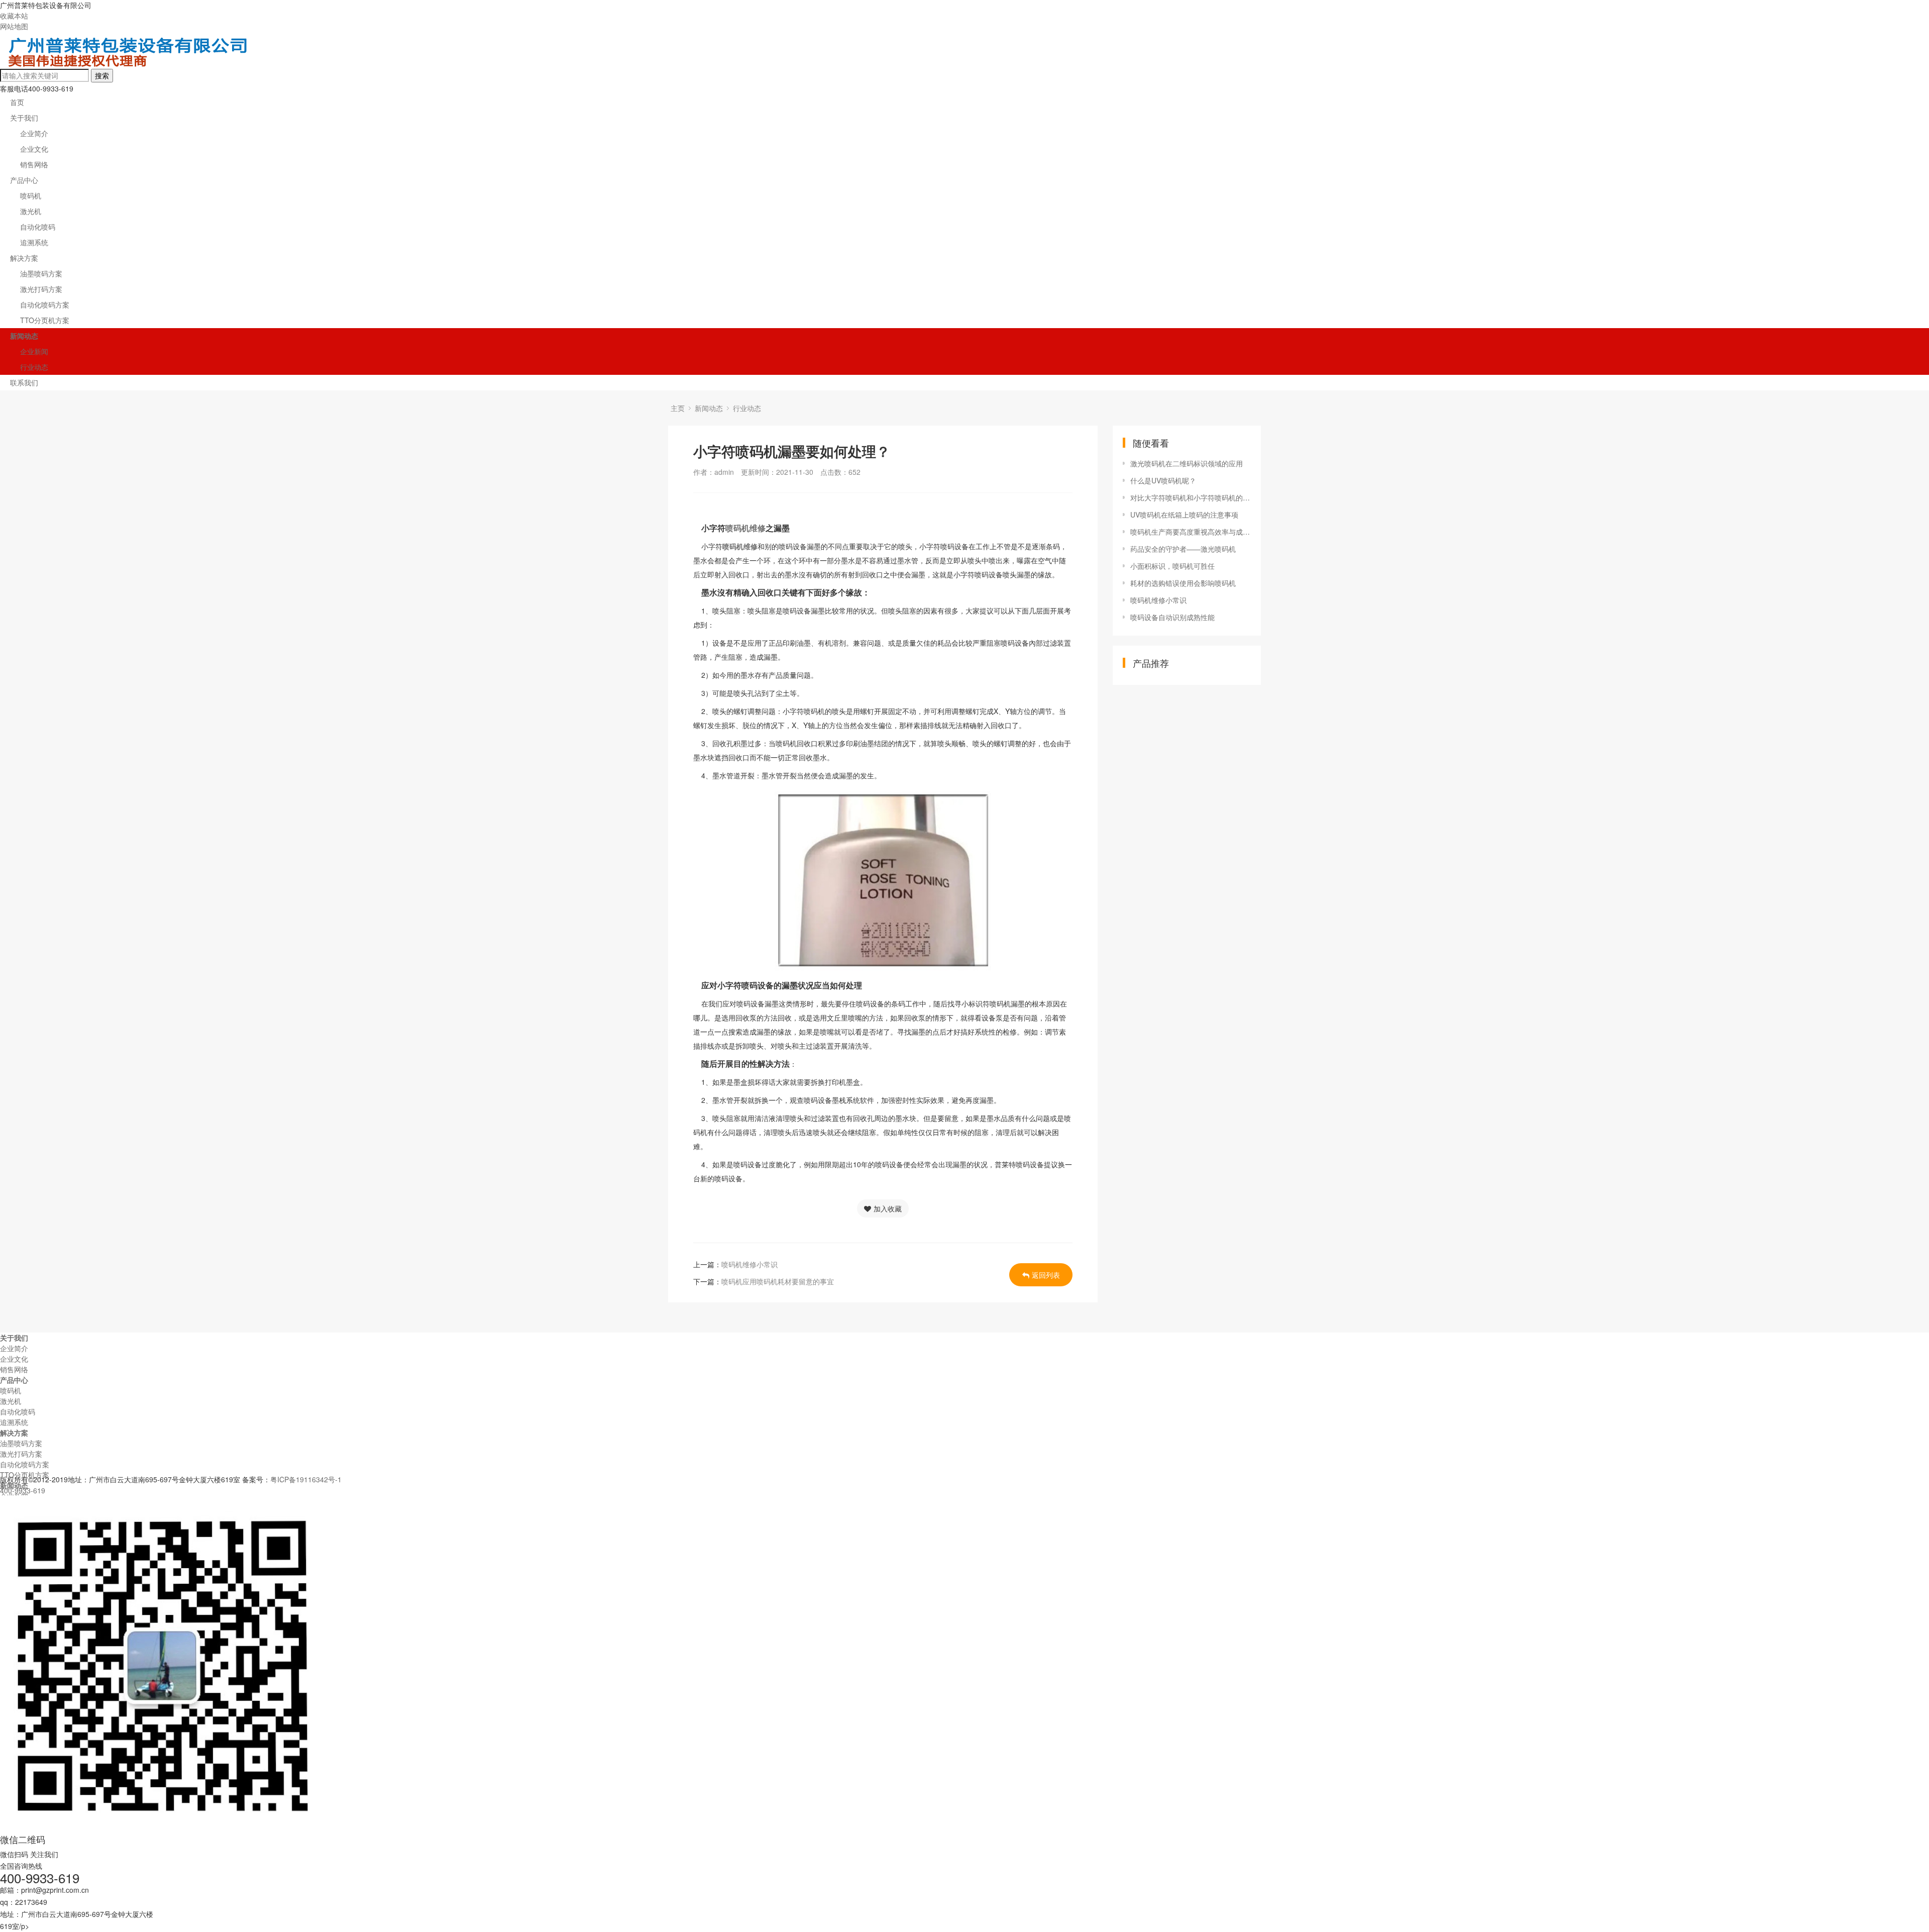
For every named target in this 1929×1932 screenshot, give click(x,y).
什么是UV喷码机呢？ (1163, 480)
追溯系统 (34, 242)
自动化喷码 (38, 227)
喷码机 (31, 195)
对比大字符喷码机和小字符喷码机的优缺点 (1191, 497)
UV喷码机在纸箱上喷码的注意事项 (1184, 515)
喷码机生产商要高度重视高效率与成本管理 (1191, 532)
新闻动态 (24, 336)
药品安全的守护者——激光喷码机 (1183, 549)
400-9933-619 (23, 1490)
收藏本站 (14, 16)
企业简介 (34, 133)
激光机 (31, 211)
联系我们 (24, 382)
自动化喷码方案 (45, 304)
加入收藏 (888, 1208)
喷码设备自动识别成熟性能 (1172, 617)
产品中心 (24, 180)
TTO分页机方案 (45, 320)
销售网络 (34, 164)
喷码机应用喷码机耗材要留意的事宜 (778, 1281)
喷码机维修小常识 (749, 1264)
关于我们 (24, 118)
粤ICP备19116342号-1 (306, 1479)
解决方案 (24, 258)
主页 (678, 408)
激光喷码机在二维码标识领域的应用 (1187, 463)
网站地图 (14, 26)
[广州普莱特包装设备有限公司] (129, 64)
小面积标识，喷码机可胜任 (1172, 566)
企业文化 (34, 149)
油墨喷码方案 (41, 273)
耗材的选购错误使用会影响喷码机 (1183, 583)
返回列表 (1046, 1275)
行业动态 (34, 367)
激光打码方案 (41, 289)
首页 (17, 102)
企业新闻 (34, 351)
